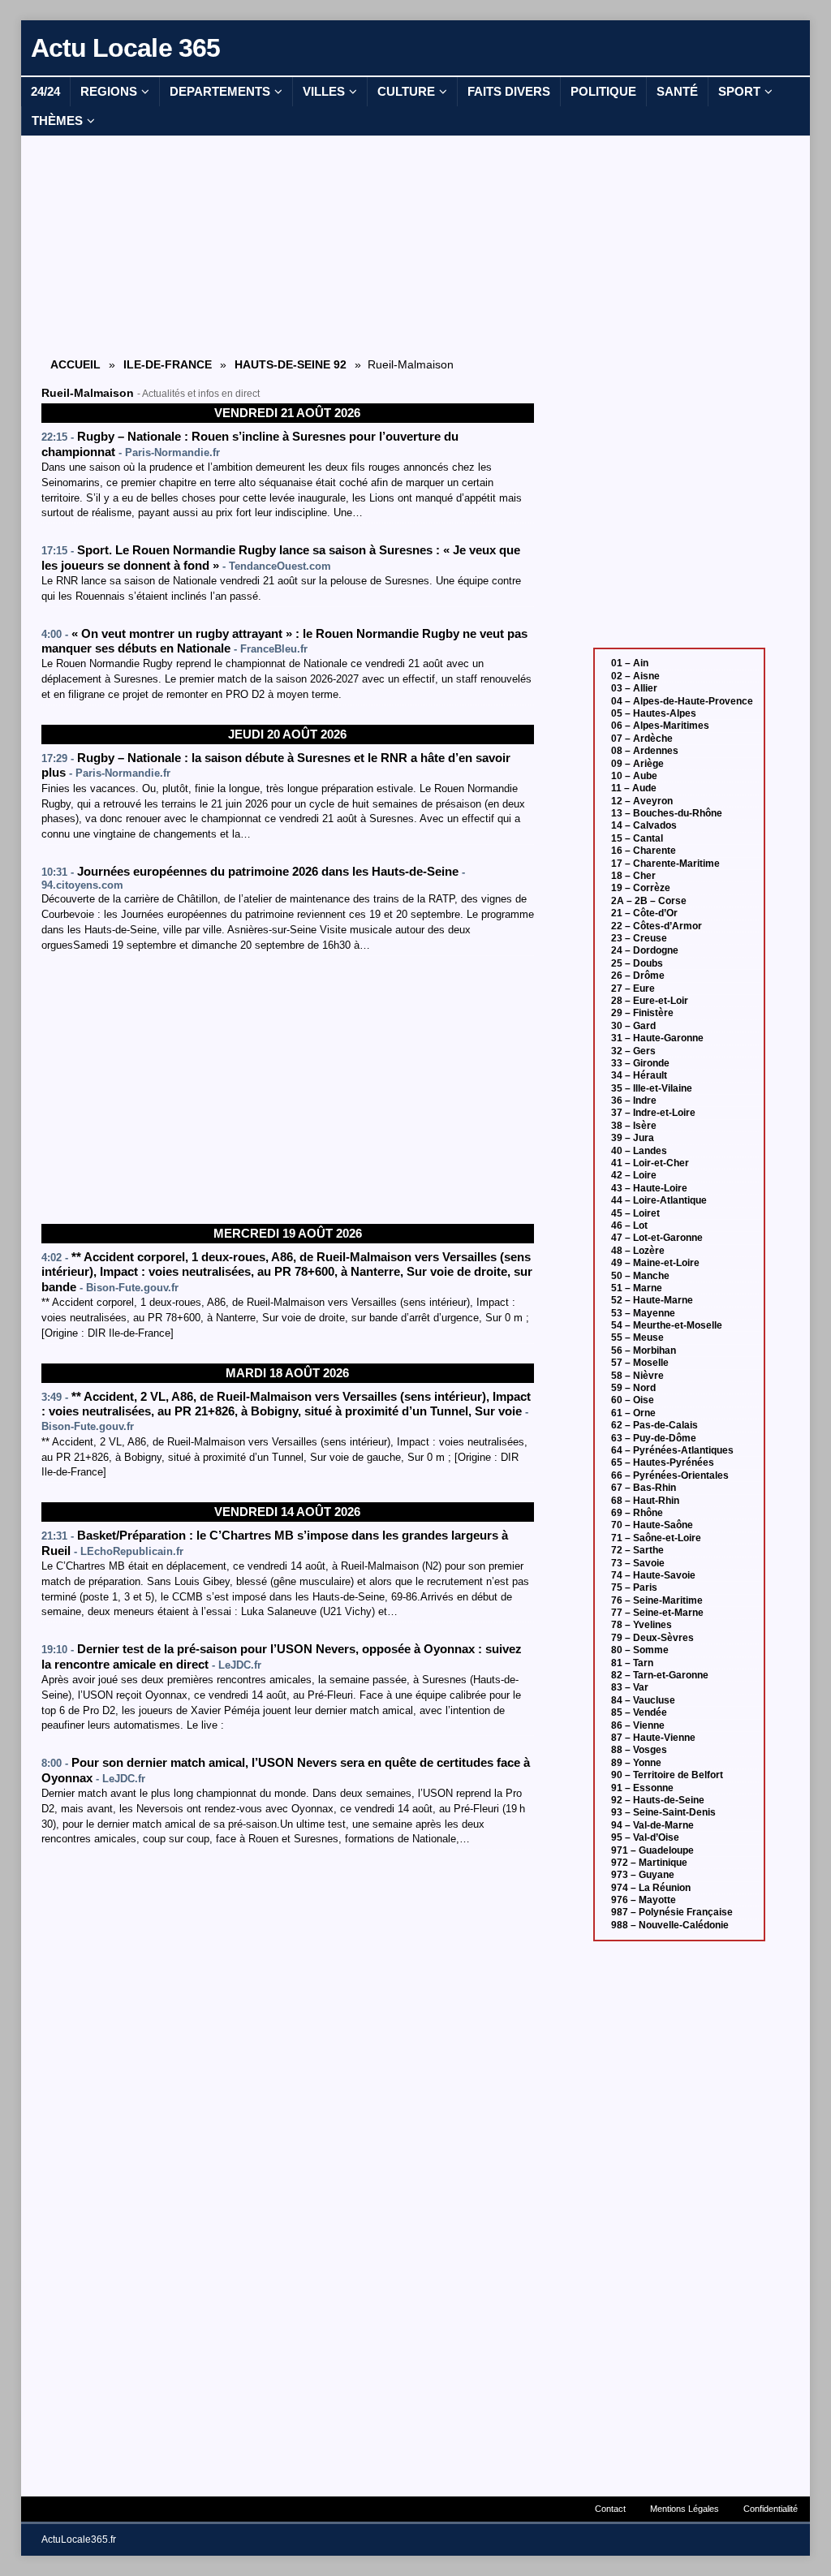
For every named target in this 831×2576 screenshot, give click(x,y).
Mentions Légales (685, 2509)
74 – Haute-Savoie (653, 1575)
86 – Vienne (638, 1725)
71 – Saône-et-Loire (656, 1538)
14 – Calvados (644, 825)
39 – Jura (633, 1138)
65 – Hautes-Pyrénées (663, 1462)
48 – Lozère (638, 1251)
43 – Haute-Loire (649, 1188)
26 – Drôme (638, 976)
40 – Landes (639, 1151)
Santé (677, 91)
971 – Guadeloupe (652, 1850)
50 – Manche (640, 1276)
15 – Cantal (637, 838)
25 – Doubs (637, 963)
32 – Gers (633, 1051)
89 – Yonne (636, 1763)
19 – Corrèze (641, 888)
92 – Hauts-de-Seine (658, 1800)
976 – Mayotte (644, 1900)
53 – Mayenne (643, 1313)
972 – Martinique (649, 1863)
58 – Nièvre (637, 1376)
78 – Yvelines (642, 1625)
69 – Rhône (637, 1513)
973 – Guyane (643, 1875)
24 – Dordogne (645, 950)
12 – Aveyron (642, 801)
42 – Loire (634, 1175)
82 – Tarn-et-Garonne (660, 1675)
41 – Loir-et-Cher (650, 1163)
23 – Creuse (639, 938)
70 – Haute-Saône (652, 1525)
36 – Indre (634, 1101)
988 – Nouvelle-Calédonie (670, 1925)
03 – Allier (634, 688)
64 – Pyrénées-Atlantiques (672, 1450)
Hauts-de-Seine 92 (291, 364)
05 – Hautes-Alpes (654, 713)
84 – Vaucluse (643, 1700)
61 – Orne (633, 1413)
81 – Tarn (632, 1663)
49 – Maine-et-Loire (655, 1263)
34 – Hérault (639, 1075)
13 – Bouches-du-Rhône (667, 813)
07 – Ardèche (642, 739)
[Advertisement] (287, 245)
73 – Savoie (638, 1563)
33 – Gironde (640, 1063)
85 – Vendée (639, 1712)
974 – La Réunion (651, 1888)
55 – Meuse (637, 1338)
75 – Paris (634, 1587)
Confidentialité (771, 2509)
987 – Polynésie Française (672, 1912)
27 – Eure (633, 989)
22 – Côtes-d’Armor (657, 926)
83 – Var (630, 1687)
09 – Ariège (637, 764)
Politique (603, 91)
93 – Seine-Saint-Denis (663, 1812)
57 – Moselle (640, 1363)
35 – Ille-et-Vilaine (652, 1088)
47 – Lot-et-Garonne (657, 1238)
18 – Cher (633, 876)
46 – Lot (629, 1226)
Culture (406, 91)
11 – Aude (634, 788)
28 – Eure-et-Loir (650, 1001)
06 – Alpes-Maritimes (660, 726)
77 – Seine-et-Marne (657, 1613)
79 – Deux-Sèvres (652, 1638)
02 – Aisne (635, 676)
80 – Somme (640, 1650)
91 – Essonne (642, 1788)
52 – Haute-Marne (652, 1300)
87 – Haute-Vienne (653, 1738)
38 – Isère (634, 1126)
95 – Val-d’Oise (645, 1837)
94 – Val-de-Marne (652, 1825)
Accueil (75, 364)
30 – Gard (633, 1026)
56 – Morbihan (644, 1350)
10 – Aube (634, 776)
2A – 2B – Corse (649, 901)
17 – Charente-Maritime (665, 864)
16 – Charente (644, 851)
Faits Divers (509, 91)
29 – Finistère (642, 1013)
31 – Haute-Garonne (657, 1038)
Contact (610, 2509)
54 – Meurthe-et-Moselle (667, 1325)
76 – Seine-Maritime (657, 1600)
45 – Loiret (635, 1213)
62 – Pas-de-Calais (654, 1425)
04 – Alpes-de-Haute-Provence (682, 701)
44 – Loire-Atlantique (659, 1200)
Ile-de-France (168, 364)
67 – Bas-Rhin (644, 1488)
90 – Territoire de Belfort (667, 1775)
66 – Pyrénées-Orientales (670, 1475)
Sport (739, 91)
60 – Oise (633, 1400)
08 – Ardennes (645, 751)
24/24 (45, 91)
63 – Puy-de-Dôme (654, 1438)
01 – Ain (630, 663)
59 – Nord (633, 1388)
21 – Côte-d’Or (644, 913)
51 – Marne (637, 1288)
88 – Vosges (639, 1750)
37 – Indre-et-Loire (653, 1113)
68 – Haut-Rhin (645, 1501)
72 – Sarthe (637, 1550)
